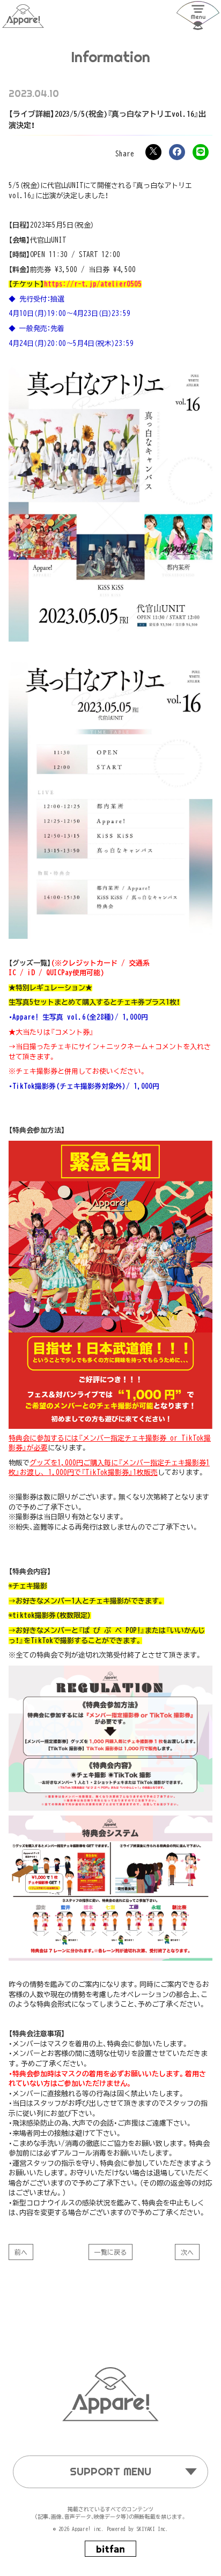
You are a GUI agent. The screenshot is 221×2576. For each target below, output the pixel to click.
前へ (21, 2252)
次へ (187, 2252)
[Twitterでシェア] (153, 152)
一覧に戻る (110, 2252)
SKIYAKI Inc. (152, 2529)
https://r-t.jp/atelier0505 (93, 284)
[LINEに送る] (201, 152)
